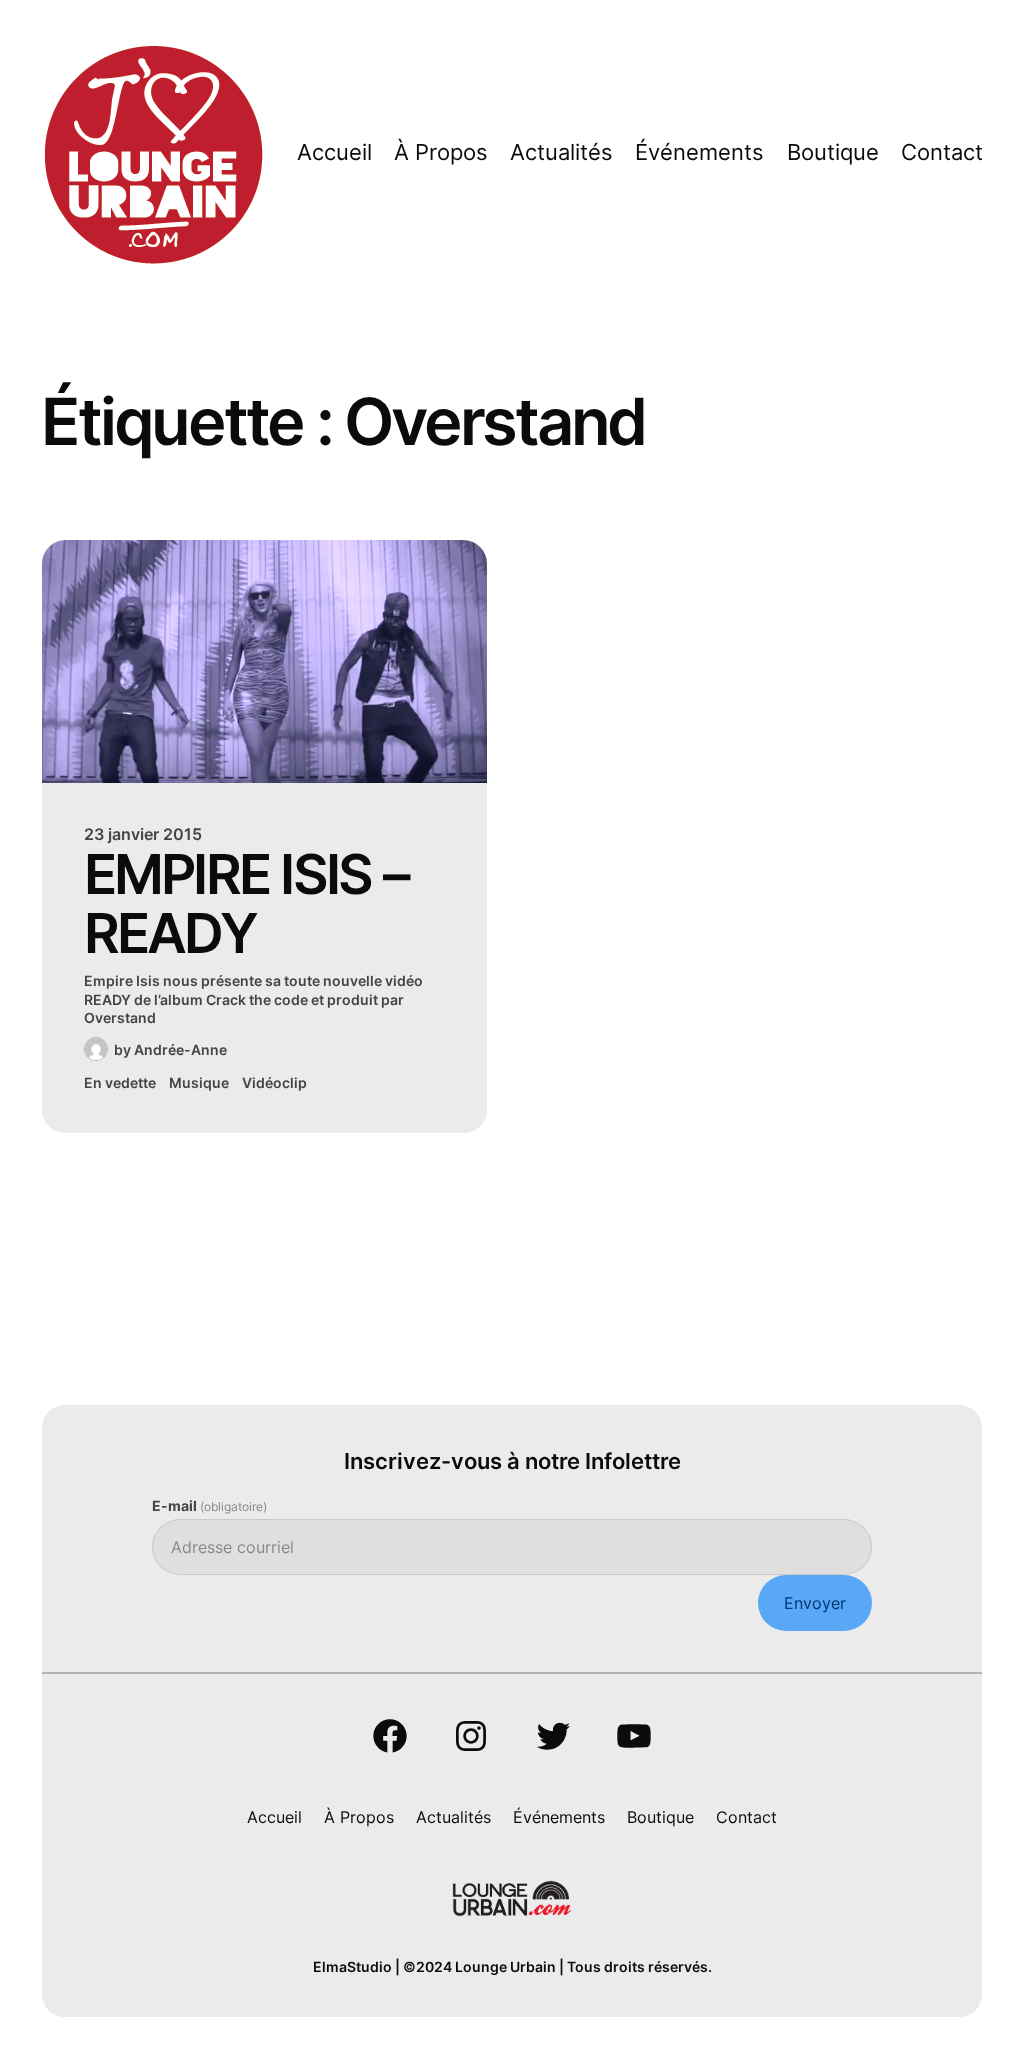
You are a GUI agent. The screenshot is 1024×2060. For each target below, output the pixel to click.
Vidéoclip (274, 1082)
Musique (199, 1082)
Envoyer (815, 1603)
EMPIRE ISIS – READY (246, 903)
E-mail (209, 1505)
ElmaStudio (352, 1966)
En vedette (120, 1082)
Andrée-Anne (180, 1049)
